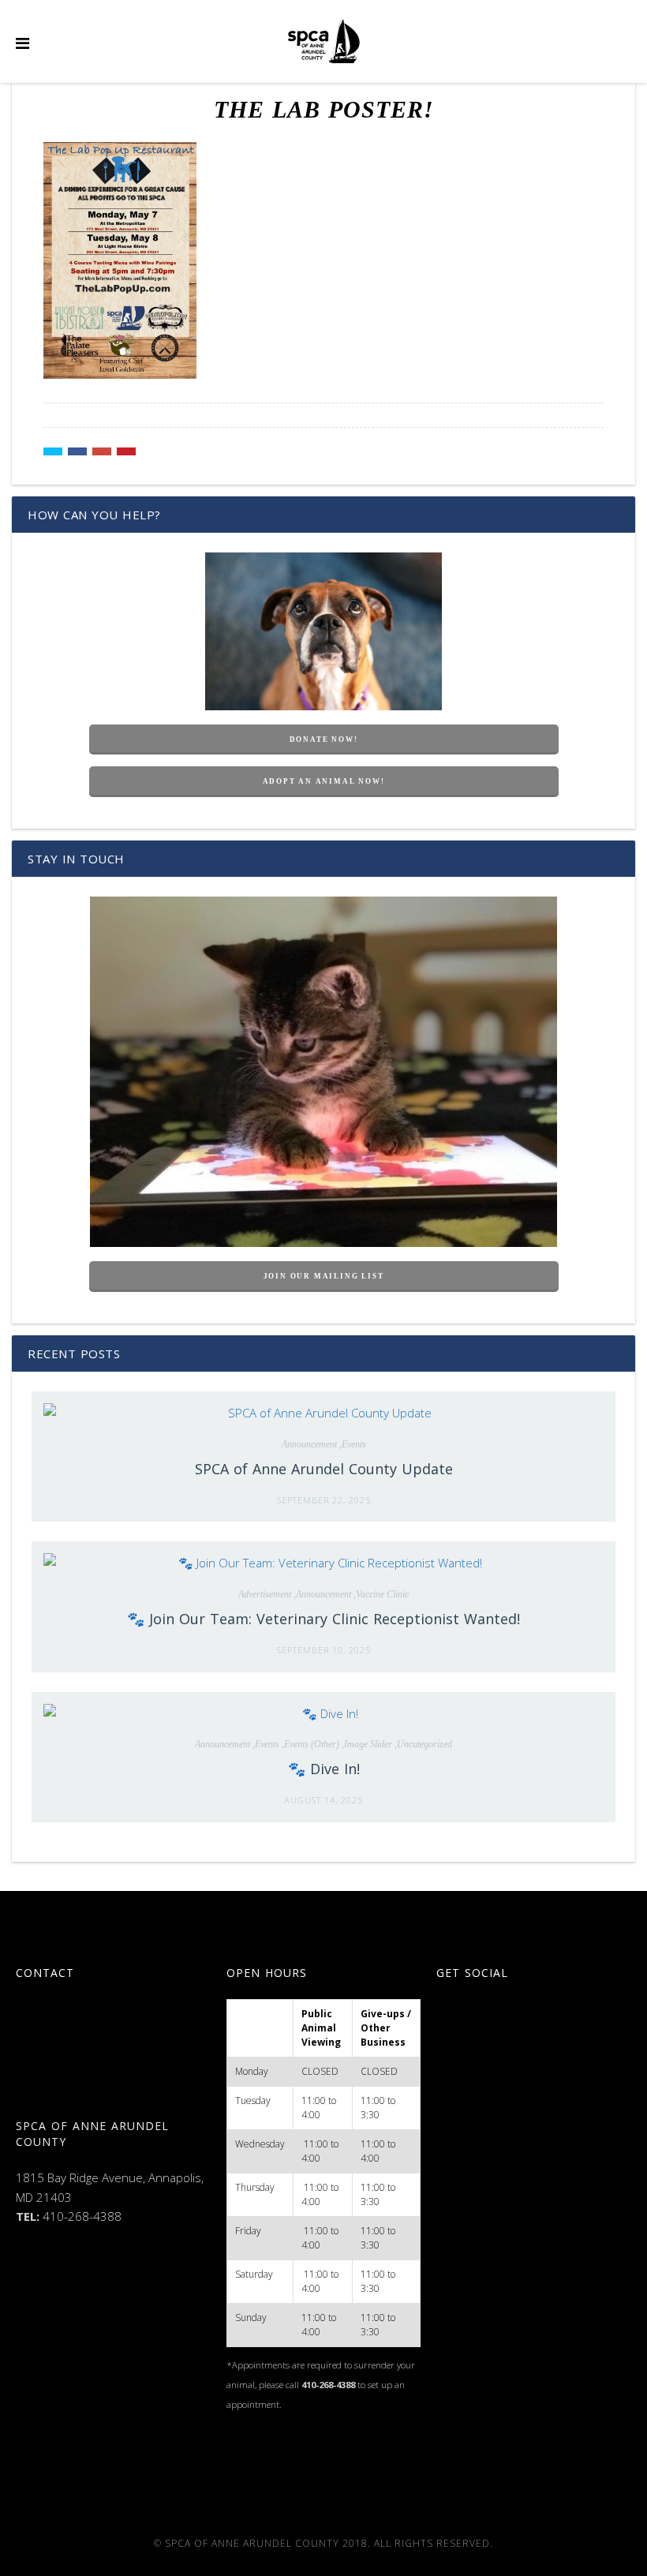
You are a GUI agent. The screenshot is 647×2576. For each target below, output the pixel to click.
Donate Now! (324, 739)
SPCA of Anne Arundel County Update (324, 1469)
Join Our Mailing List (324, 1276)
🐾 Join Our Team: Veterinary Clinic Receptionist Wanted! (323, 1619)
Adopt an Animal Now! (324, 781)
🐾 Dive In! (324, 1769)
